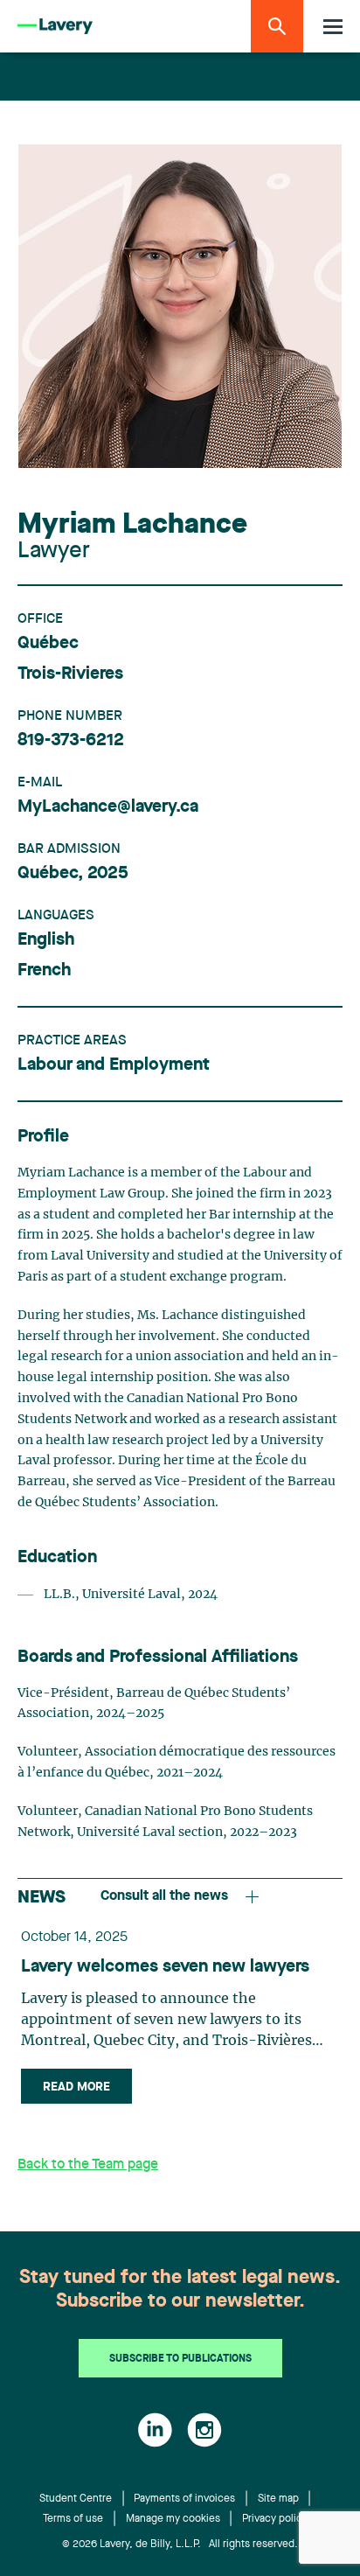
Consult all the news (164, 1896)
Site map (278, 2499)
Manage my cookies (173, 2519)
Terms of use (73, 2519)
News (42, 1898)
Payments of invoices (184, 2499)
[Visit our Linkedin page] (155, 2430)
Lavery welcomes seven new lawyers (165, 1967)
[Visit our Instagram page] (204, 2430)
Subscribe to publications (180, 2359)
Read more (76, 2087)
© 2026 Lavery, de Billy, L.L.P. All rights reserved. (180, 2545)
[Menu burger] (333, 27)
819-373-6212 (71, 741)
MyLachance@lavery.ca (108, 807)
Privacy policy (275, 2519)
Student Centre (76, 2499)
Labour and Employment (114, 1065)
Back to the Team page (88, 2165)
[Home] (55, 27)
